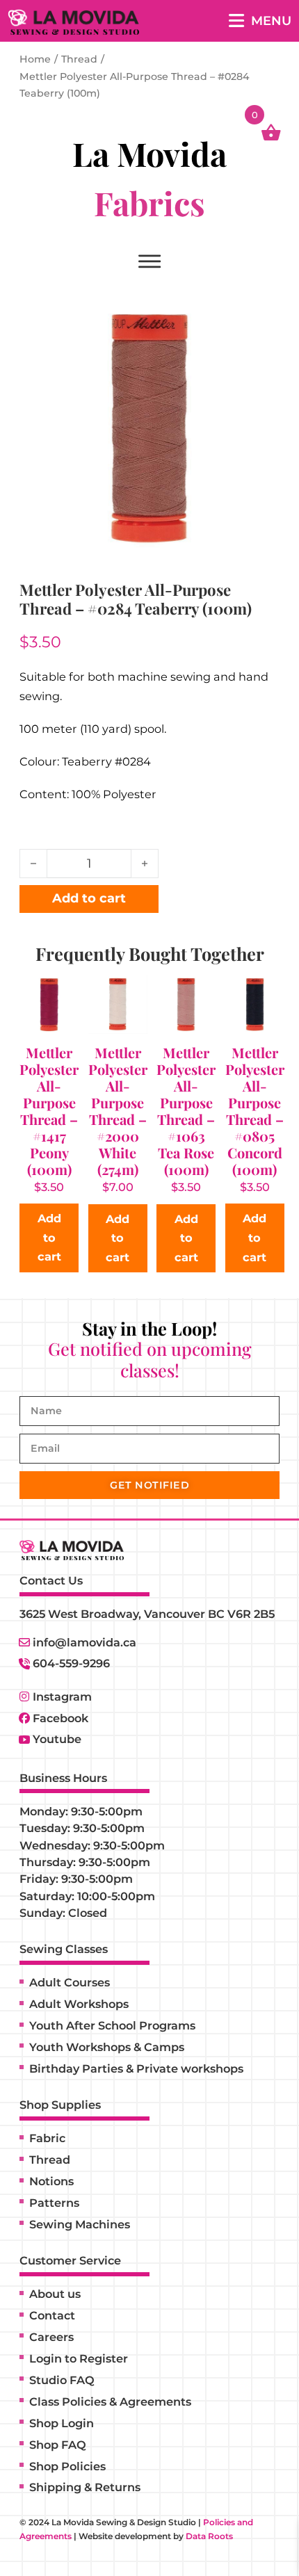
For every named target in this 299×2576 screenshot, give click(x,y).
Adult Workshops (79, 2004)
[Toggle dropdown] (149, 262)
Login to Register (79, 2358)
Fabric (47, 2138)
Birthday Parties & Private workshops (136, 2068)
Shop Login (62, 2423)
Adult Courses (70, 1982)
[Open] (260, 21)
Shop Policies (67, 2466)
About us (55, 2294)
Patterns (54, 2203)
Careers (51, 2337)
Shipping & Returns (85, 2487)
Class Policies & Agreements (110, 2401)
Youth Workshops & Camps (107, 2047)
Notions (51, 2181)
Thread (79, 59)
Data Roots (209, 2536)
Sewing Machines (80, 2224)
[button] (261, 317)
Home (35, 59)
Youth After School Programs (112, 2025)
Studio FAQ (62, 2380)
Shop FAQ (58, 2445)
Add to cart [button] (49, 1237)
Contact (52, 2315)
